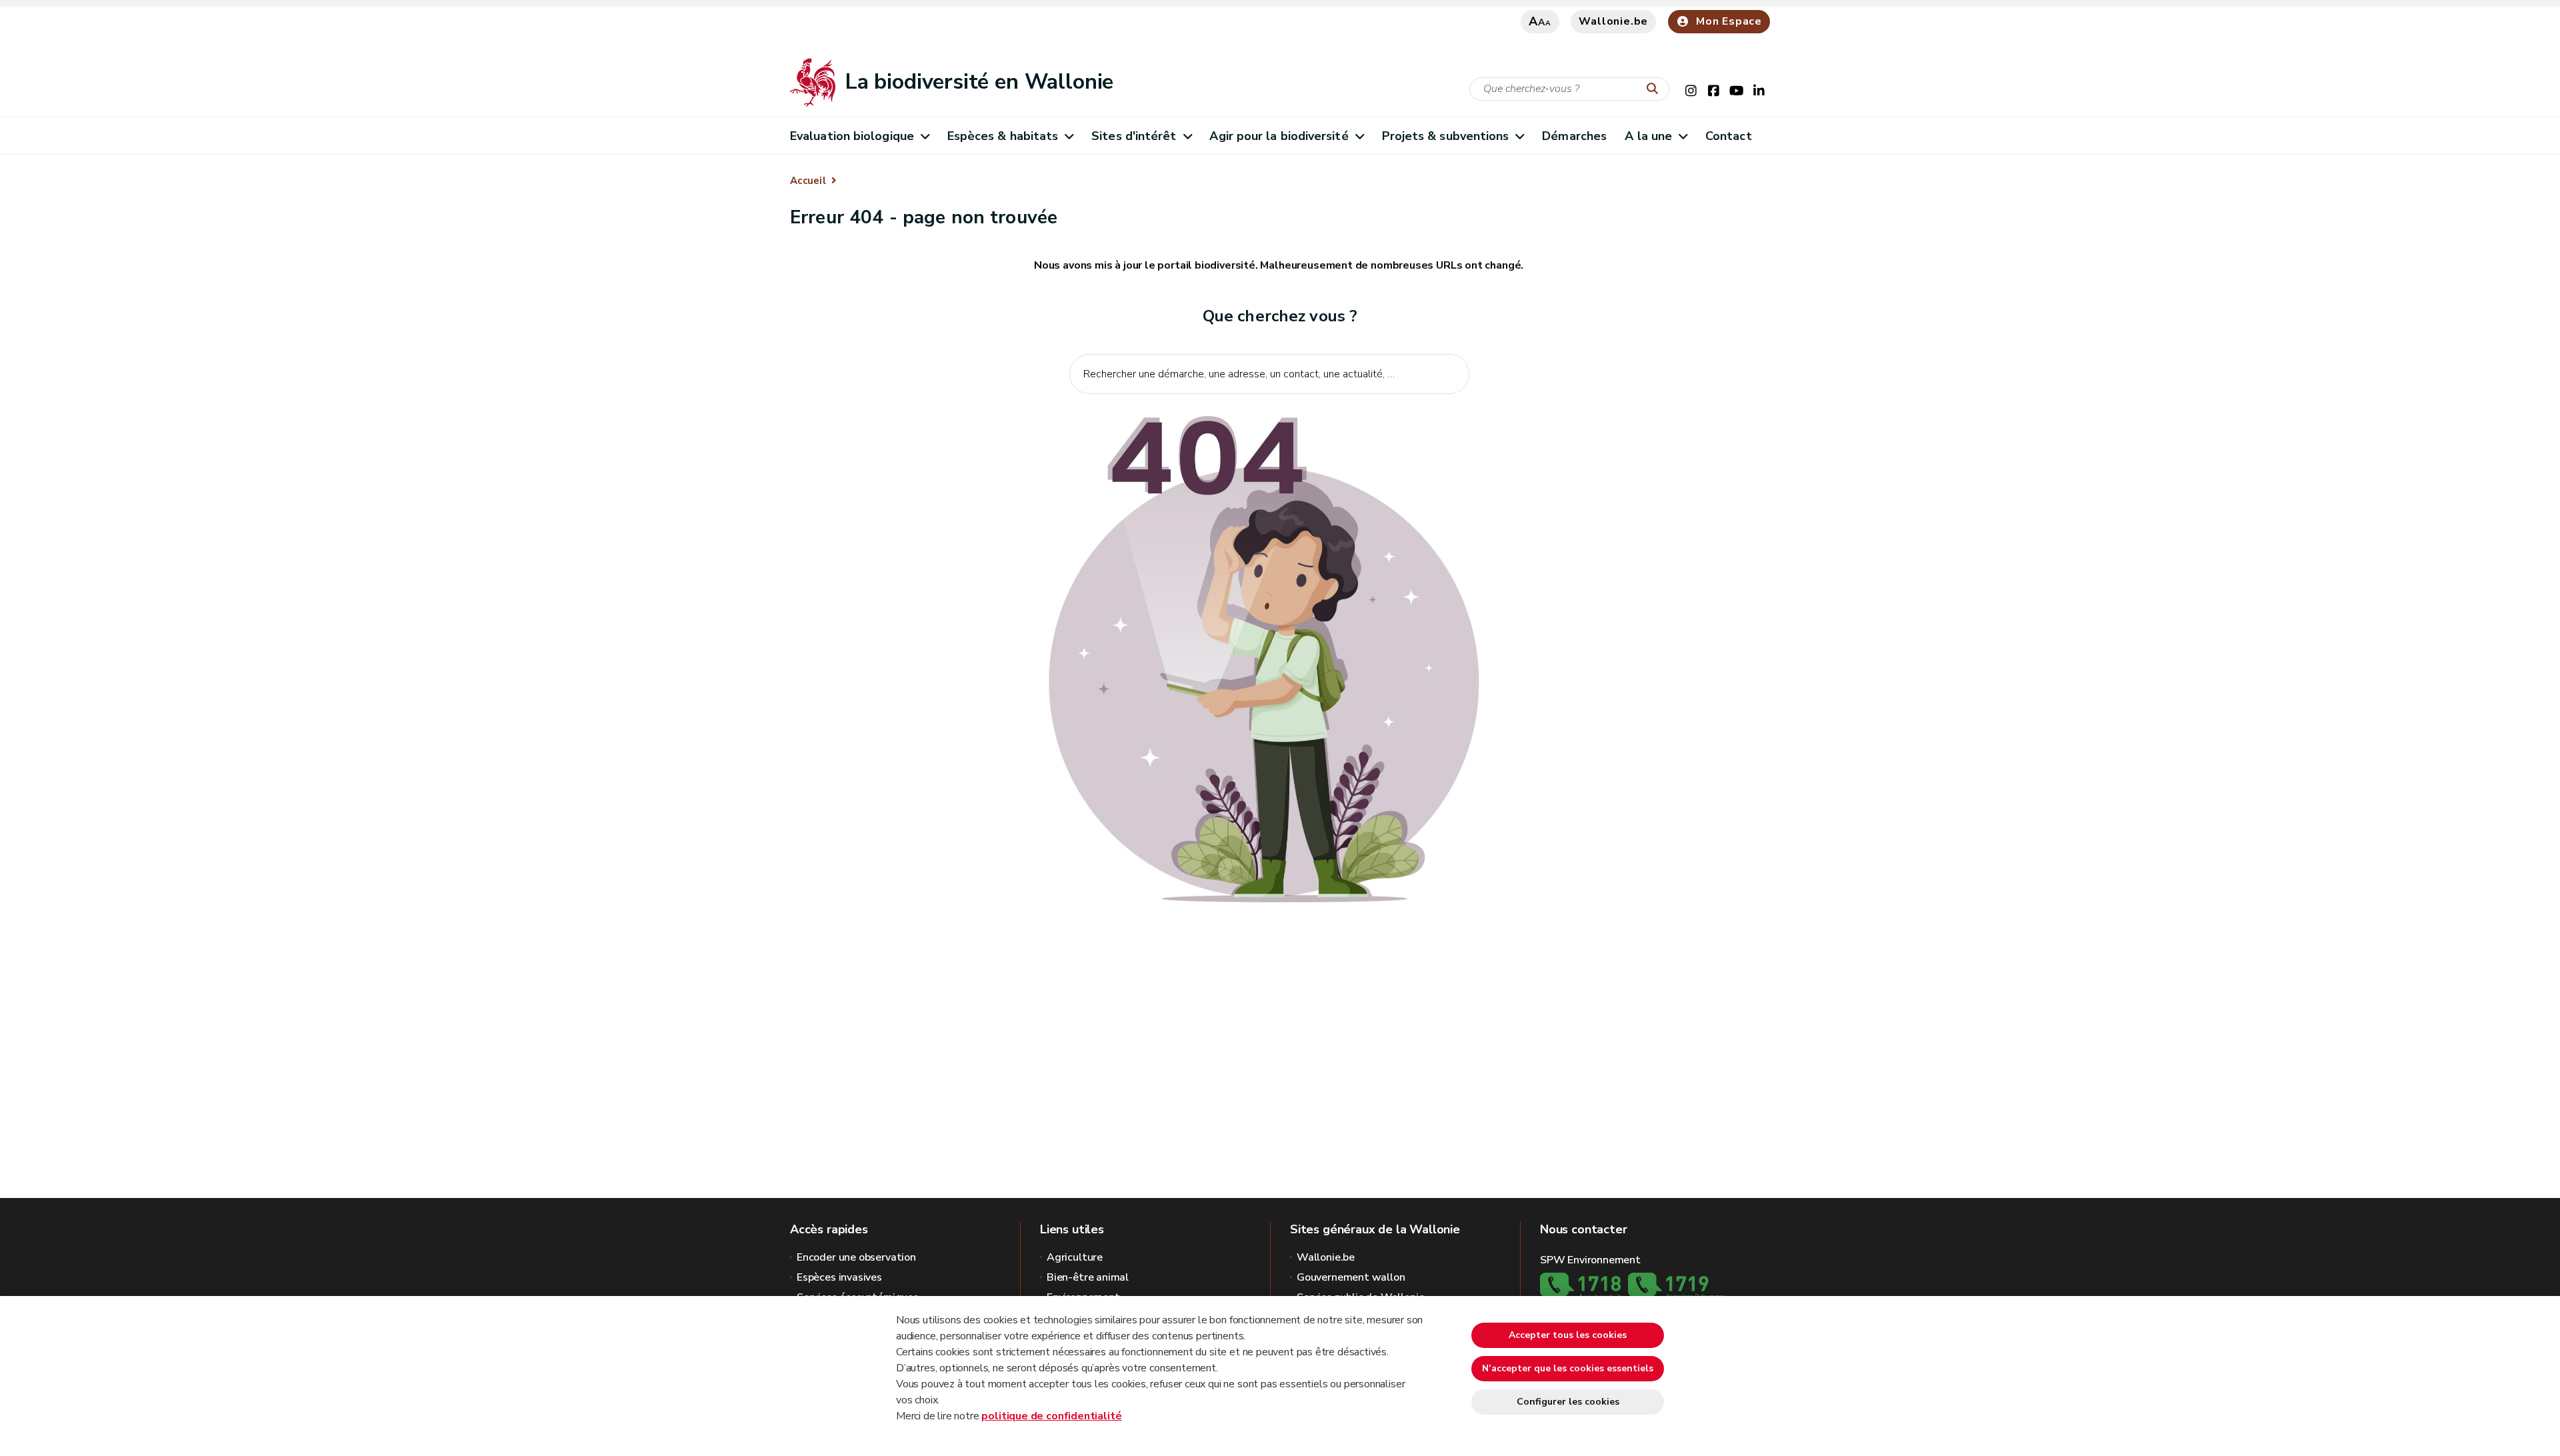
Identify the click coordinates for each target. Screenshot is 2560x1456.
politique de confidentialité (1051, 1416)
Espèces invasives (839, 1277)
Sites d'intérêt (1134, 136)
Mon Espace (1729, 21)
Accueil (808, 181)
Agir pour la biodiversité (1279, 136)
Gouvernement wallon (1351, 1277)
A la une (1648, 136)
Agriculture (1075, 1257)
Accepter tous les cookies (1568, 1335)
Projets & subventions (1446, 136)
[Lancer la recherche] (1655, 89)
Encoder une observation (856, 1257)
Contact (1729, 136)
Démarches (1574, 136)
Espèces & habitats (1003, 136)
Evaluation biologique (852, 136)
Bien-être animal (1088, 1277)
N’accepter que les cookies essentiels (1568, 1368)
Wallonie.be (1613, 21)
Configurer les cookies (1568, 1402)
